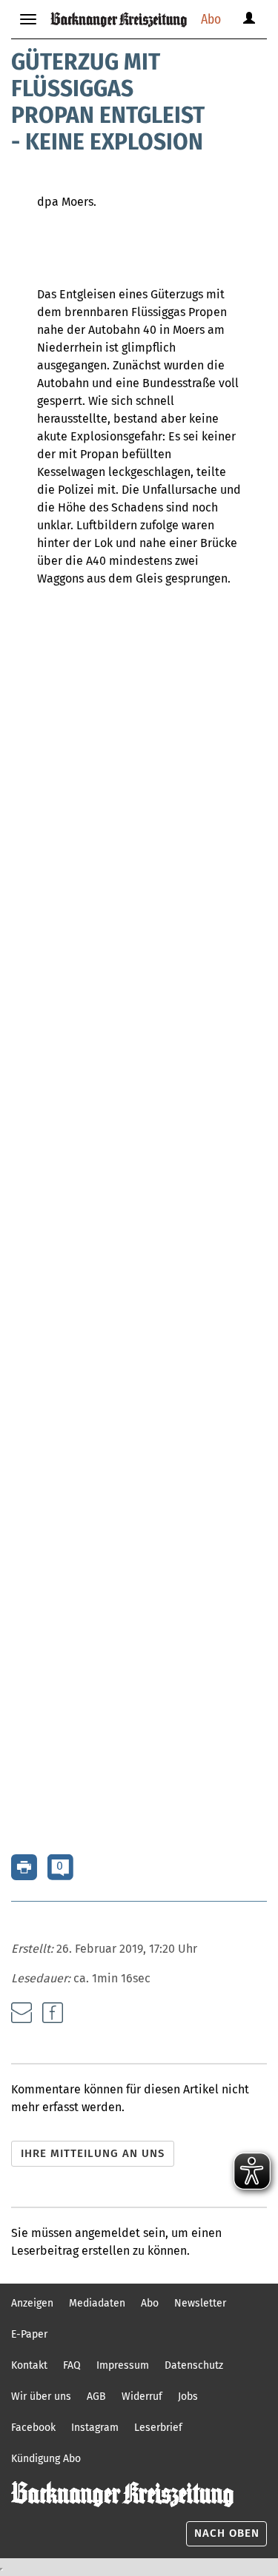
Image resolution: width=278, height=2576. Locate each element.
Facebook (33, 2428)
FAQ (72, 2365)
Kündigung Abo (46, 2459)
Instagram (95, 2428)
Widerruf (142, 2396)
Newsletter (200, 2303)
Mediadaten (97, 2303)
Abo (211, 19)
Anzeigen (32, 2303)
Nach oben (227, 2533)
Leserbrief (158, 2428)
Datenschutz (194, 2365)
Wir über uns (41, 2396)
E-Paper (29, 2334)
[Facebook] (53, 2013)
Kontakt (29, 2365)
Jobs (188, 2396)
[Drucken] (24, 1866)
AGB (96, 2396)
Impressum (123, 2365)
